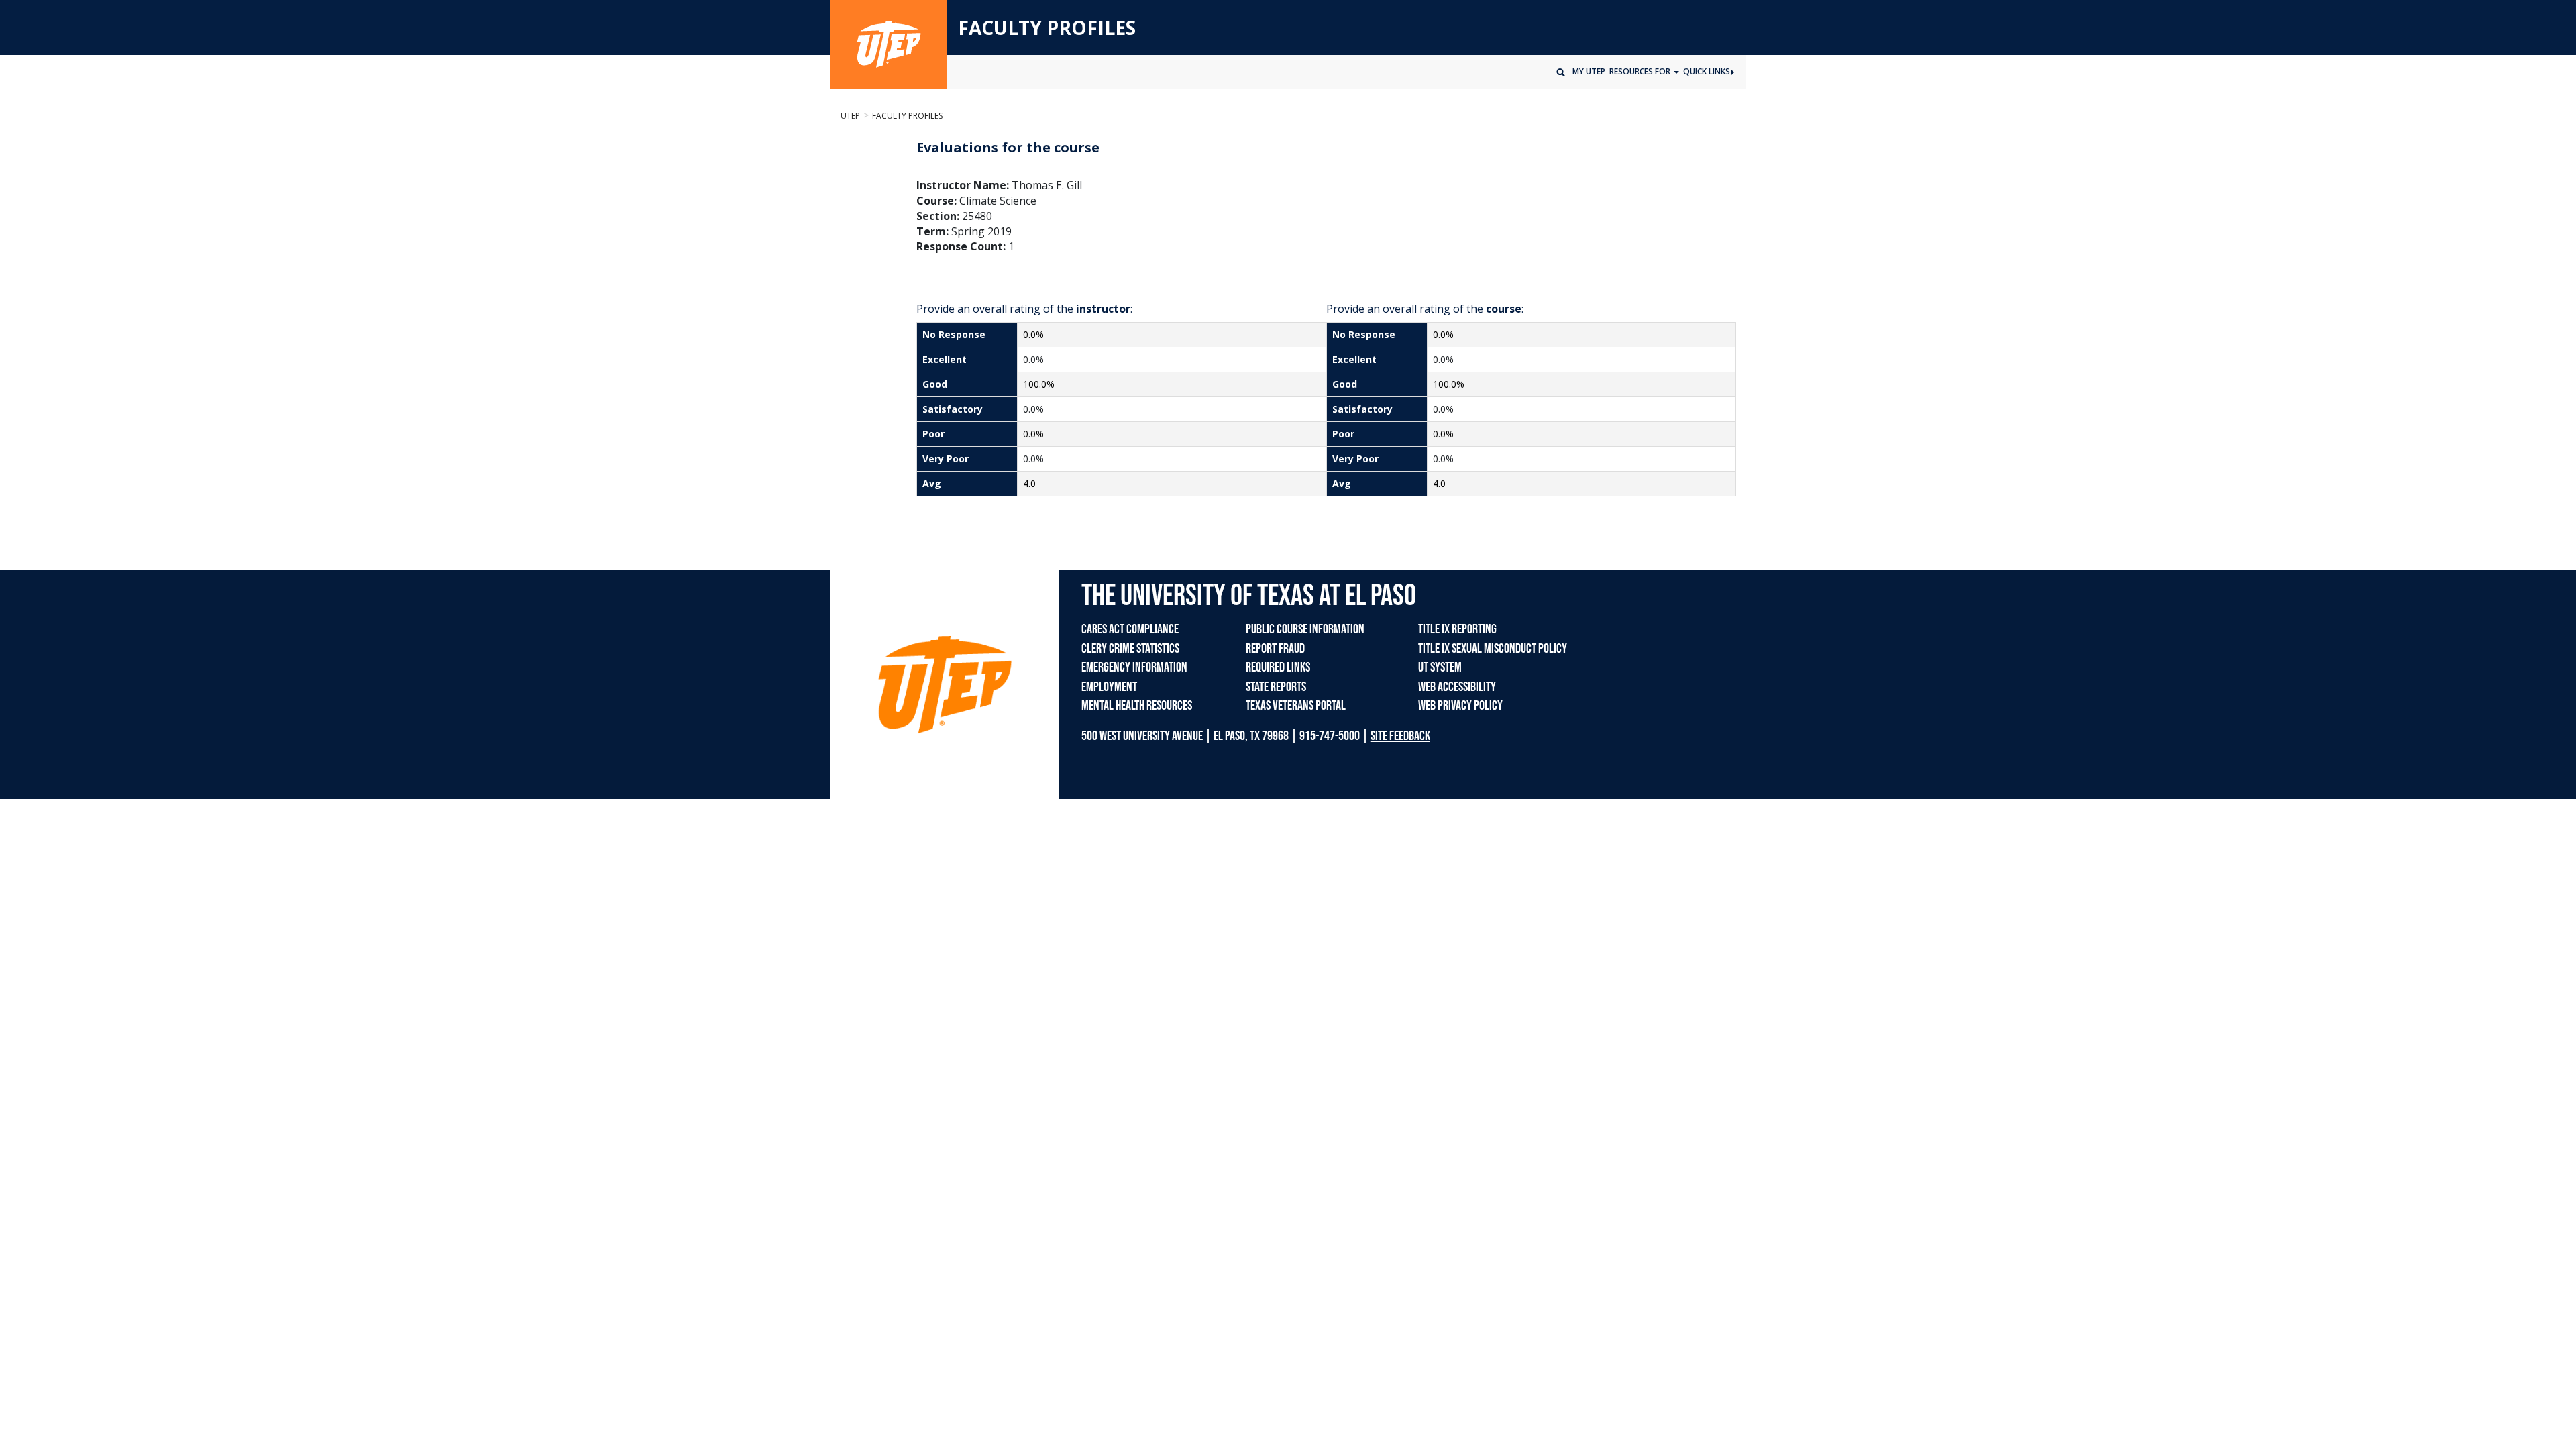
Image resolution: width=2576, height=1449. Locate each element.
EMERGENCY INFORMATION (1134, 667)
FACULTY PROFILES (1047, 28)
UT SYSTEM (1440, 667)
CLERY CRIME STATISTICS (1130, 649)
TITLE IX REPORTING (1457, 629)
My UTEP (1589, 71)
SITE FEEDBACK (1400, 736)
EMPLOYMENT (1109, 687)
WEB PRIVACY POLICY (1460, 706)
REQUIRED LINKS (1278, 667)
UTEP (850, 116)
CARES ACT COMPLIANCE (1130, 629)
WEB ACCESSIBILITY (1457, 687)
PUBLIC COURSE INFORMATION (1305, 629)
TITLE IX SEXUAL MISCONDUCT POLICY (1493, 649)
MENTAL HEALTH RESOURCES (1137, 706)
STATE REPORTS (1276, 687)
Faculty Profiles (907, 116)
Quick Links (1707, 71)
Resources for (1641, 71)
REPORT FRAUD (1275, 649)
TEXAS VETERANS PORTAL (1296, 706)
